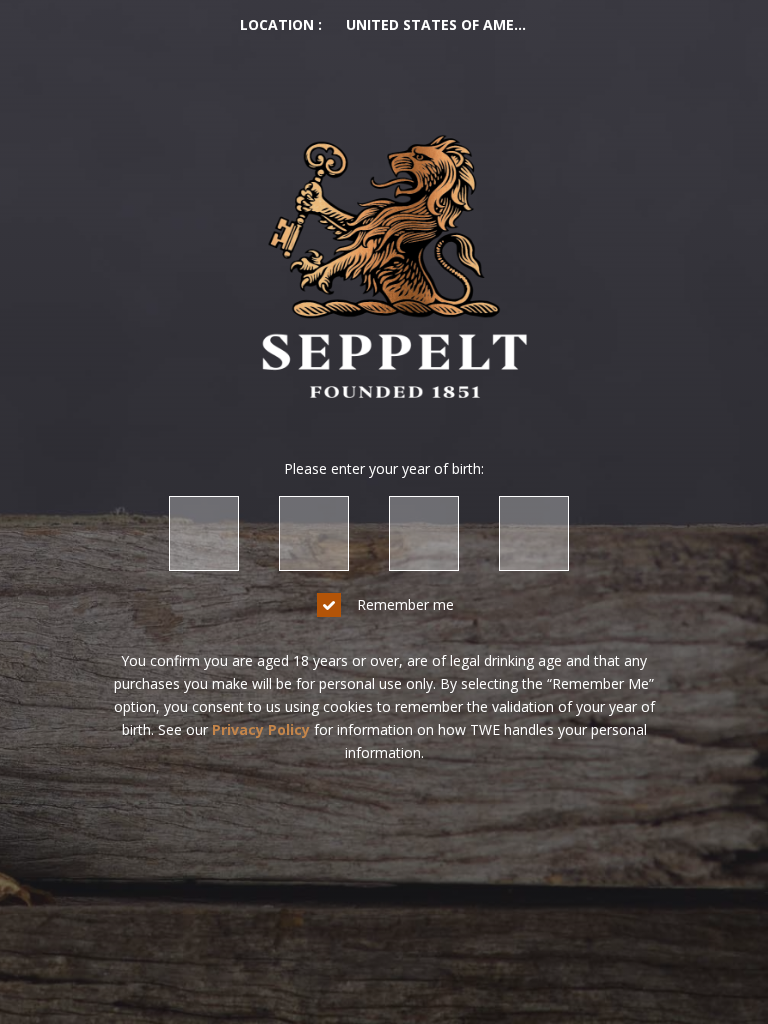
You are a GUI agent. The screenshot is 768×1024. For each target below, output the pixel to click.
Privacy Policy (261, 729)
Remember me (405, 604)
